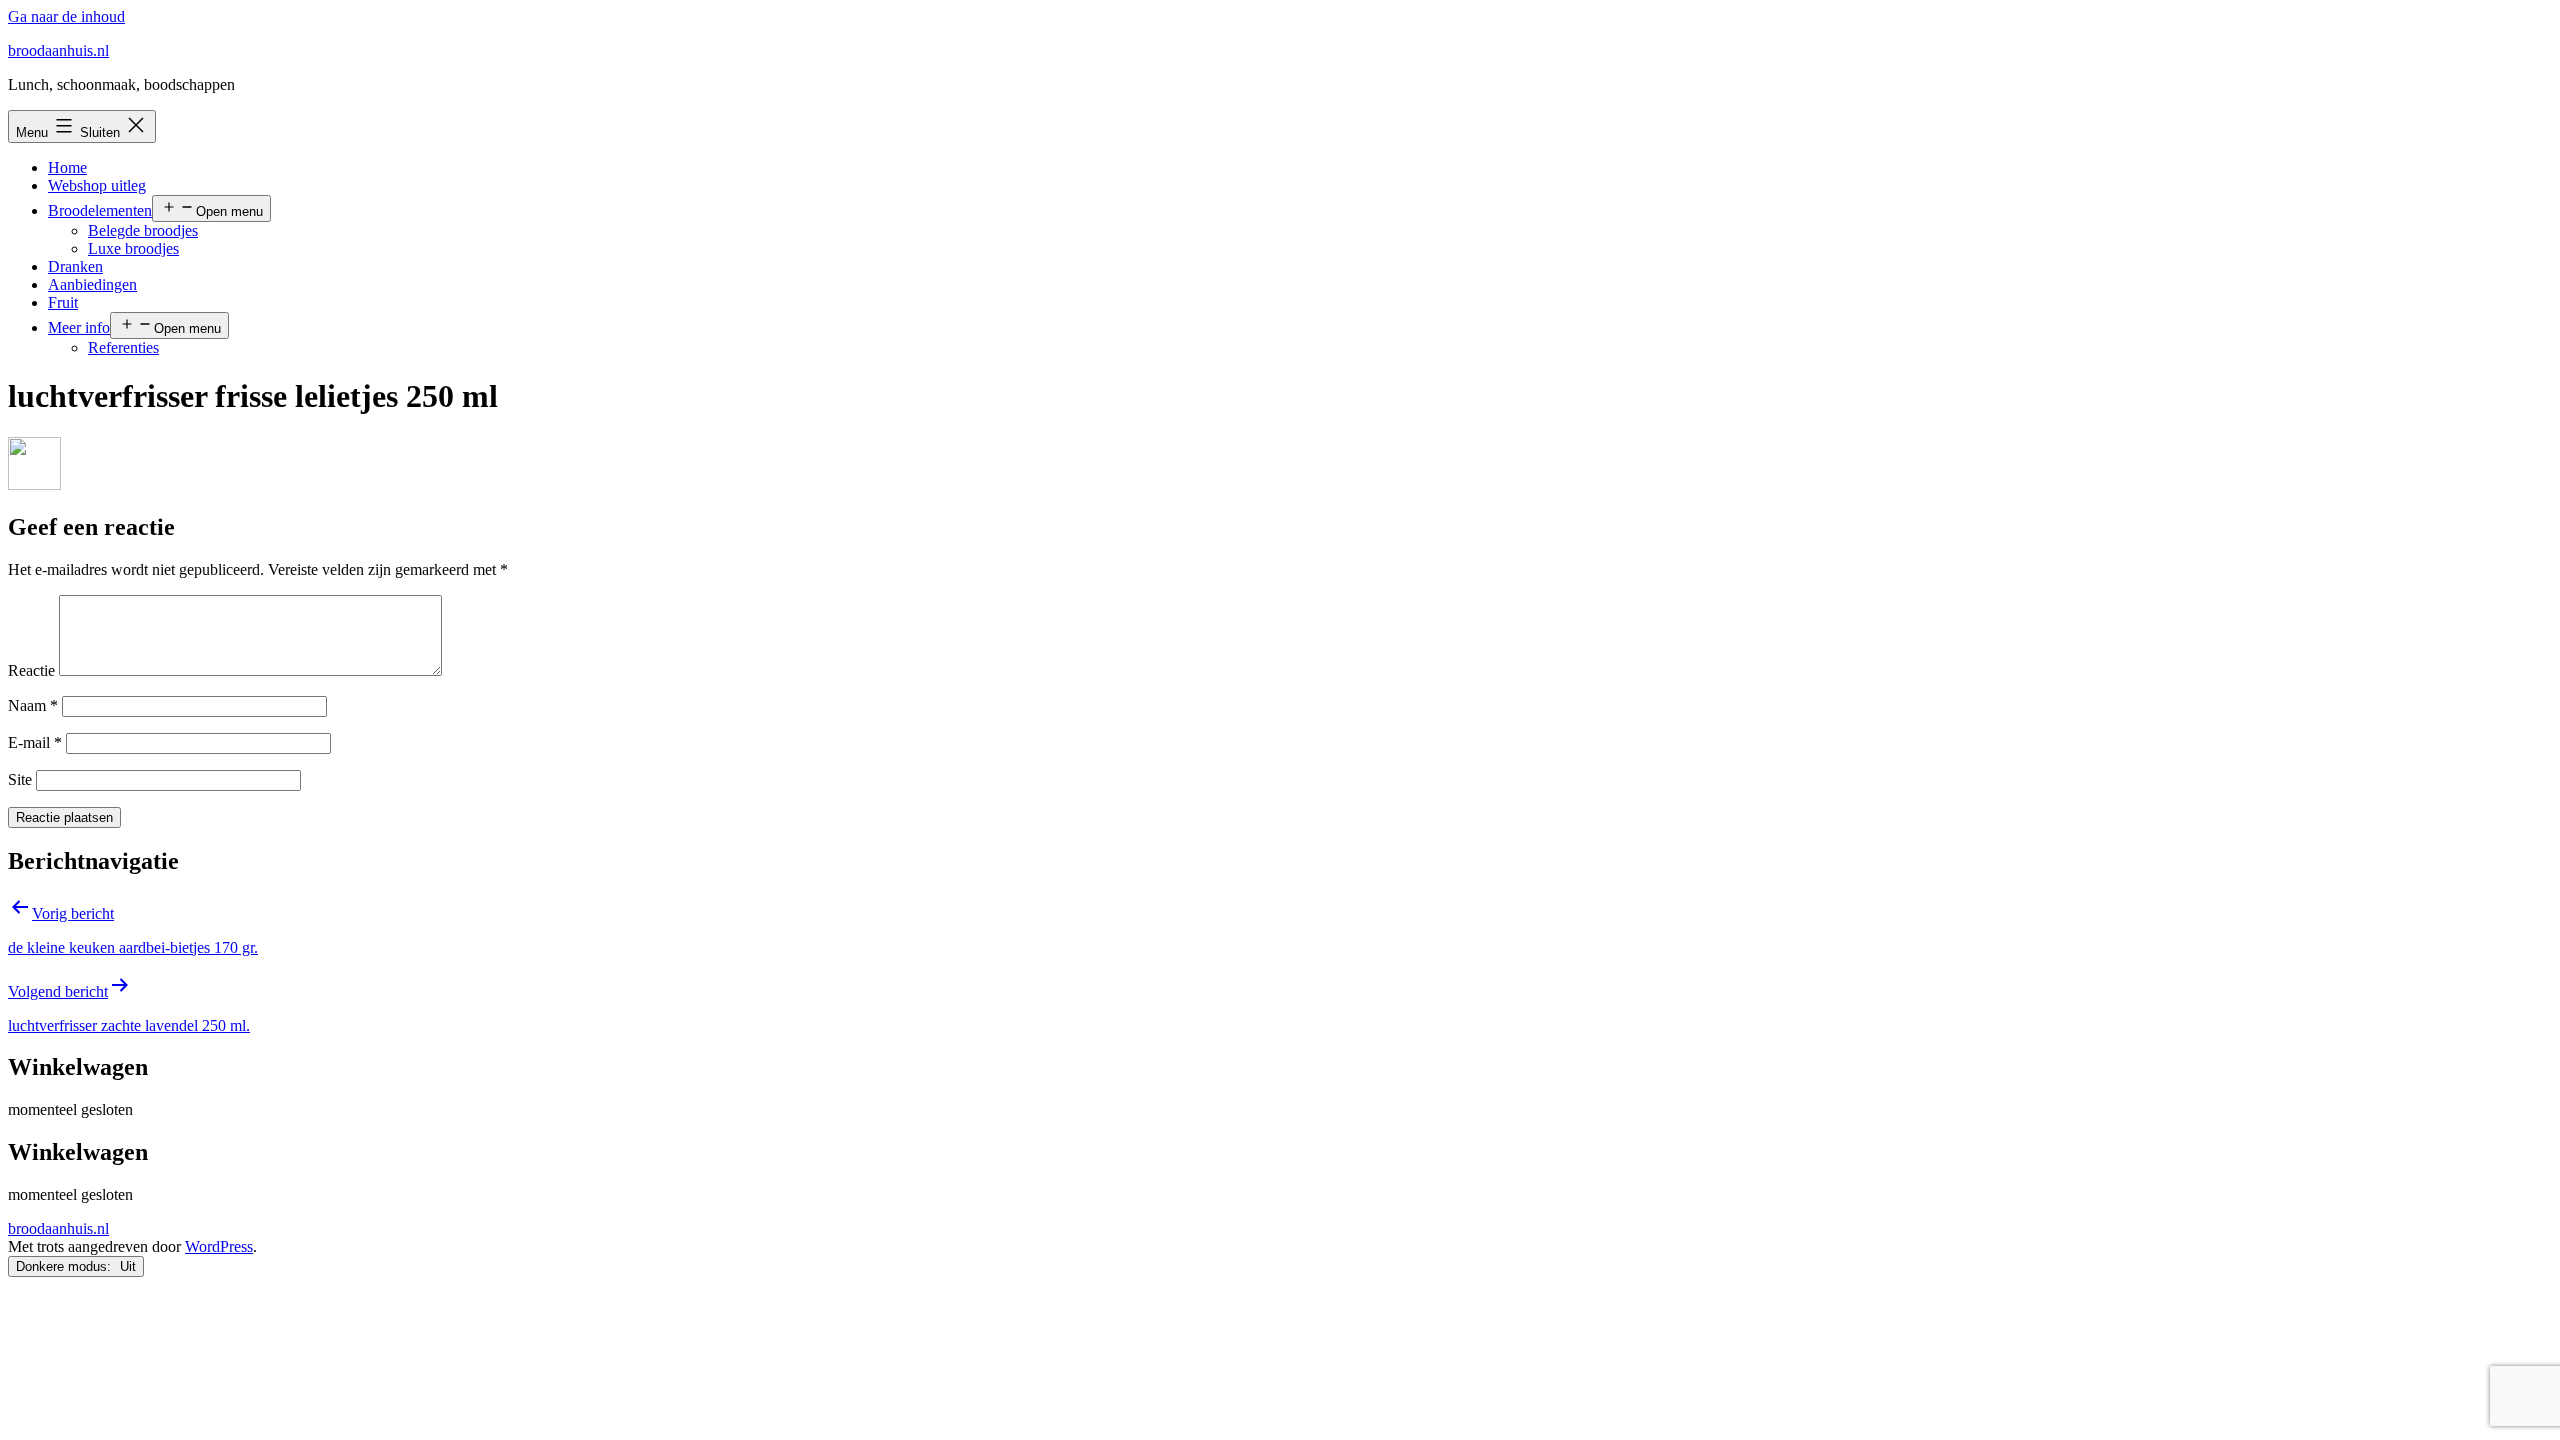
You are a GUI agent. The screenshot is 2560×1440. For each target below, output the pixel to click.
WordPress (219, 1246)
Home (67, 167)
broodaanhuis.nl (58, 50)
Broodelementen (100, 210)
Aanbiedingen (92, 284)
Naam (33, 705)
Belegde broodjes (143, 230)
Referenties (123, 347)
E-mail (35, 742)
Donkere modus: (65, 1266)
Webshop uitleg (97, 185)
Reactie (31, 670)
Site (20, 779)
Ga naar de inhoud (66, 16)
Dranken (75, 266)
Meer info (79, 327)
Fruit (63, 302)
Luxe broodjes (133, 248)
